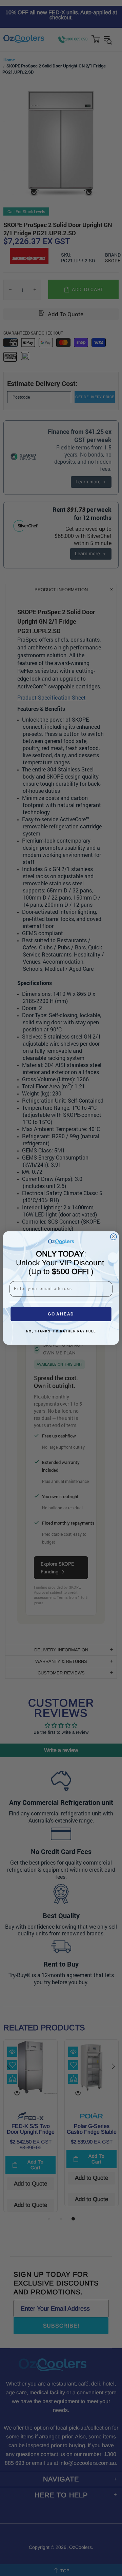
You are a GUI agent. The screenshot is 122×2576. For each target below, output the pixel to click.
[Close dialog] (114, 1237)
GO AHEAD (61, 1314)
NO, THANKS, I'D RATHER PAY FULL (61, 1332)
